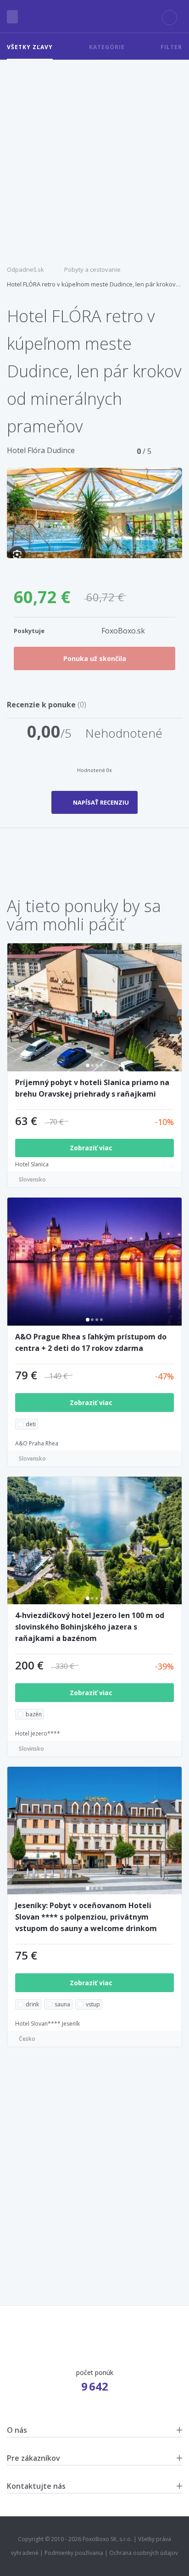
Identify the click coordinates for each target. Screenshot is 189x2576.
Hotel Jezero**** (38, 1733)
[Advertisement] (94, 159)
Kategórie (107, 47)
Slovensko (32, 1179)
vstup (93, 2004)
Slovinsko (31, 1749)
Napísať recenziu (101, 802)
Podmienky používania (74, 2553)
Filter (171, 47)
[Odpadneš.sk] (94, 17)
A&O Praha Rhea (37, 1443)
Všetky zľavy (30, 47)
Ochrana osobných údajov (144, 2553)
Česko (27, 2039)
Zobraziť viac (92, 1148)
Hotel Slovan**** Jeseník (47, 2024)
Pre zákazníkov (33, 2458)
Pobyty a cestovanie (92, 269)
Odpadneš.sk (25, 269)
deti (31, 1424)
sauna (62, 2004)
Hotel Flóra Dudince (41, 450)
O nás (17, 2430)
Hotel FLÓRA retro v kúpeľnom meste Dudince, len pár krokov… (94, 284)
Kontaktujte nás (36, 2486)
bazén (34, 1714)
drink (32, 2004)
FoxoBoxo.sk (123, 631)
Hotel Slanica (32, 1164)
